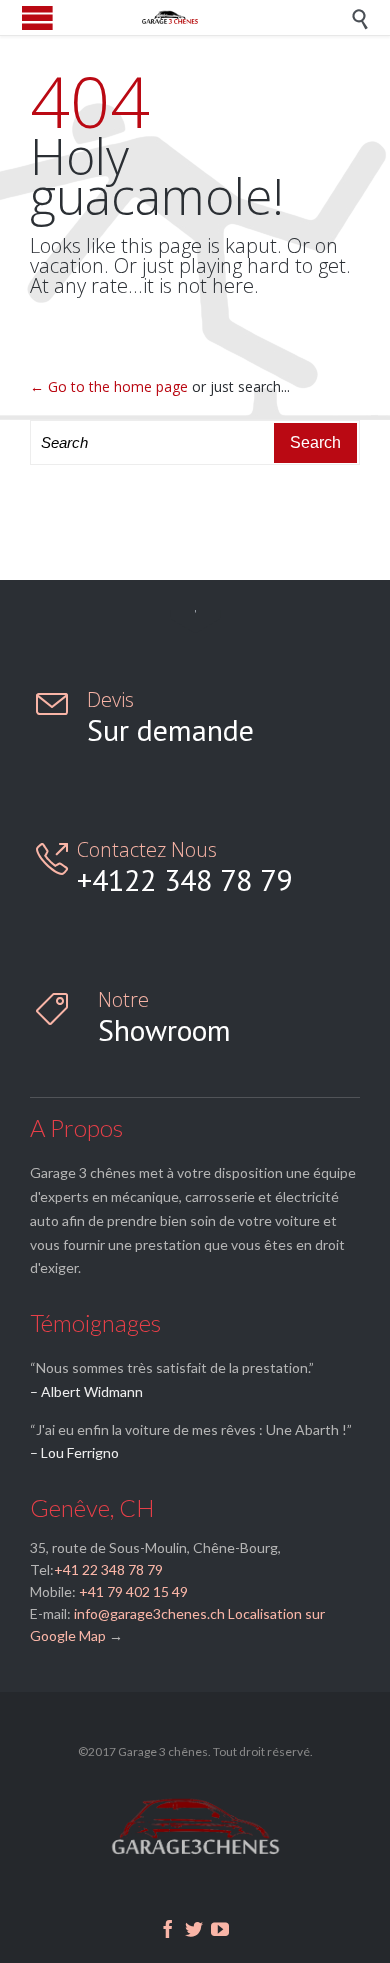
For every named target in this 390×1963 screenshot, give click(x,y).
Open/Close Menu (37, 17)
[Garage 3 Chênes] (210, 17)
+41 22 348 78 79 (108, 1569)
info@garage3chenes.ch (149, 1613)
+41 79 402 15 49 (132, 1591)
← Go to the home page (109, 386)
